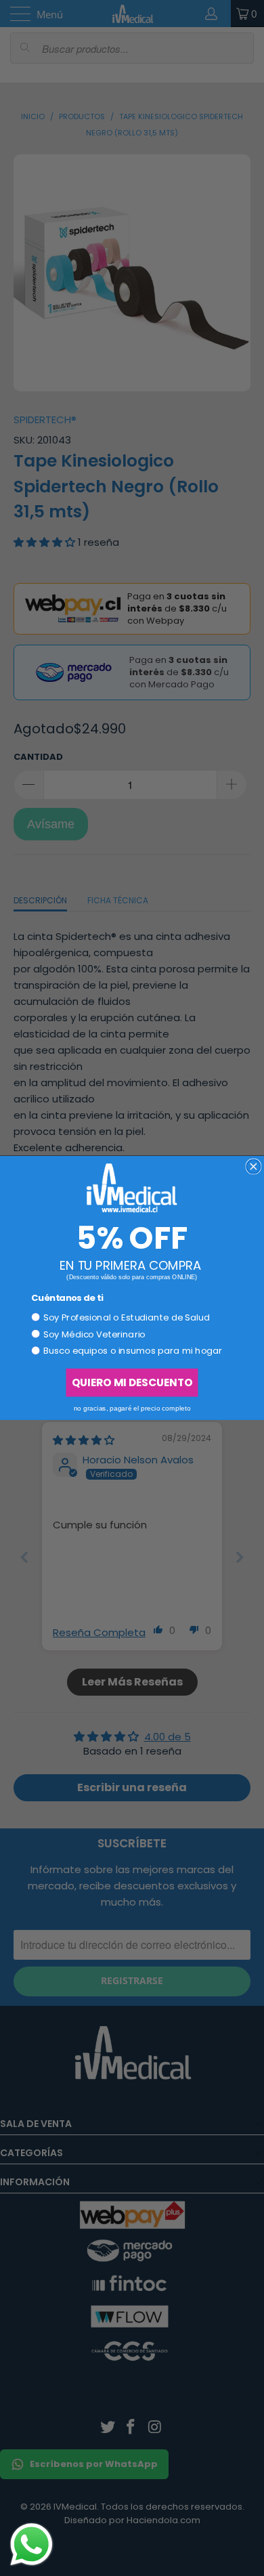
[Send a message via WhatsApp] (31, 2545)
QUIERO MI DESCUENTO (132, 1382)
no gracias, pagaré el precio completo (132, 1408)
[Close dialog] (254, 1166)
